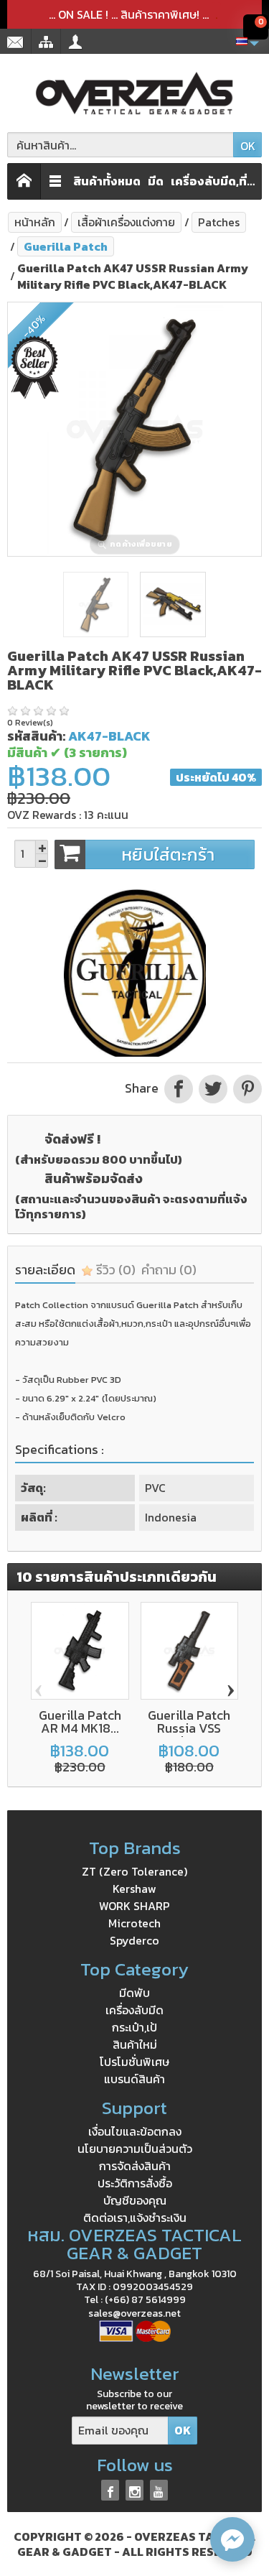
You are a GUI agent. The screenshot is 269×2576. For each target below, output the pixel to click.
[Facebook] (110, 2490)
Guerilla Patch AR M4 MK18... (80, 1722)
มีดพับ (134, 1993)
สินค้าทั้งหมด (107, 181)
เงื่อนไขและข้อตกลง (135, 2131)
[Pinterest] (246, 1088)
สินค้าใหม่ (135, 2044)
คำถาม (169, 1270)
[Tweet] (213, 1088)
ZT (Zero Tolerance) (134, 1871)
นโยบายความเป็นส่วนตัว (135, 2149)
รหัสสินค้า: (36, 736)
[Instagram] (134, 2490)
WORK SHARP (134, 1906)
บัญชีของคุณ (135, 2200)
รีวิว (114, 1270)
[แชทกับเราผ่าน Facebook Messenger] (232, 2539)
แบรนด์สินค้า (134, 2079)
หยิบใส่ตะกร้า (168, 854)
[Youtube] (159, 2490)
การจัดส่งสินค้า (135, 2166)
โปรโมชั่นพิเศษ (134, 2062)
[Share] (179, 1088)
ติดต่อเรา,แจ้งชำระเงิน (135, 2218)
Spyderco (134, 1940)
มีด (156, 181)
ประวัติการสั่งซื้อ (135, 2183)
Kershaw (134, 1889)
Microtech (134, 1923)
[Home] (24, 181)
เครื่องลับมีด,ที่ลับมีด (217, 181)
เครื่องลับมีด (134, 2010)
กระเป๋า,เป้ (134, 2027)
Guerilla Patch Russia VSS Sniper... (189, 1728)
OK (248, 146)
